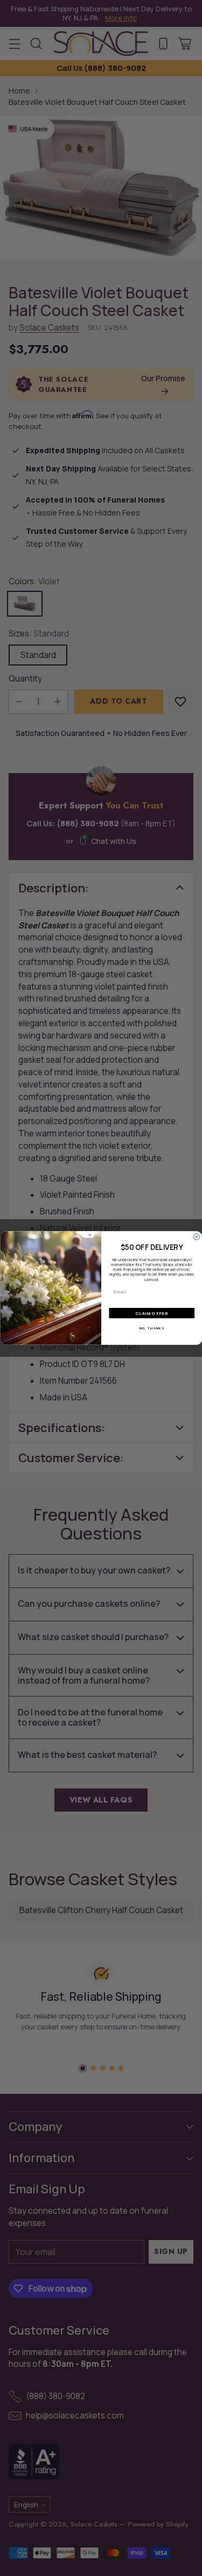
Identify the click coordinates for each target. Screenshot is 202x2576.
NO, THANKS (151, 1328)
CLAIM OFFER (151, 1313)
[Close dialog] (197, 1237)
